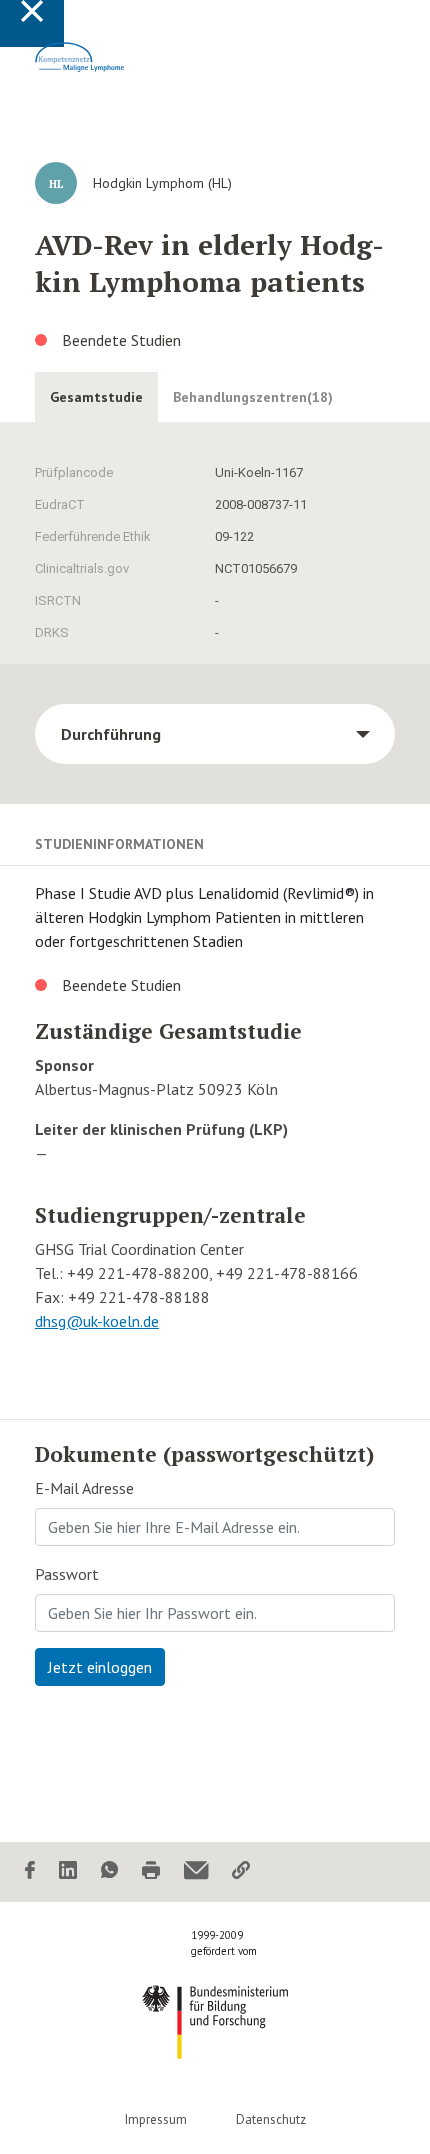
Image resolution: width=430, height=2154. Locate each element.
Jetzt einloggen (100, 1667)
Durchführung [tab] (111, 734)
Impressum (156, 2119)
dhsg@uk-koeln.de (97, 1321)
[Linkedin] (68, 1871)
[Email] (196, 1871)
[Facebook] (30, 1871)
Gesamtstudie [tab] (96, 397)
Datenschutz (271, 2119)
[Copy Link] (241, 1871)
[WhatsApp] (109, 1871)
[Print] (151, 1871)
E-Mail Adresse (84, 1488)
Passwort (67, 1574)
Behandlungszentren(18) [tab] (253, 397)
